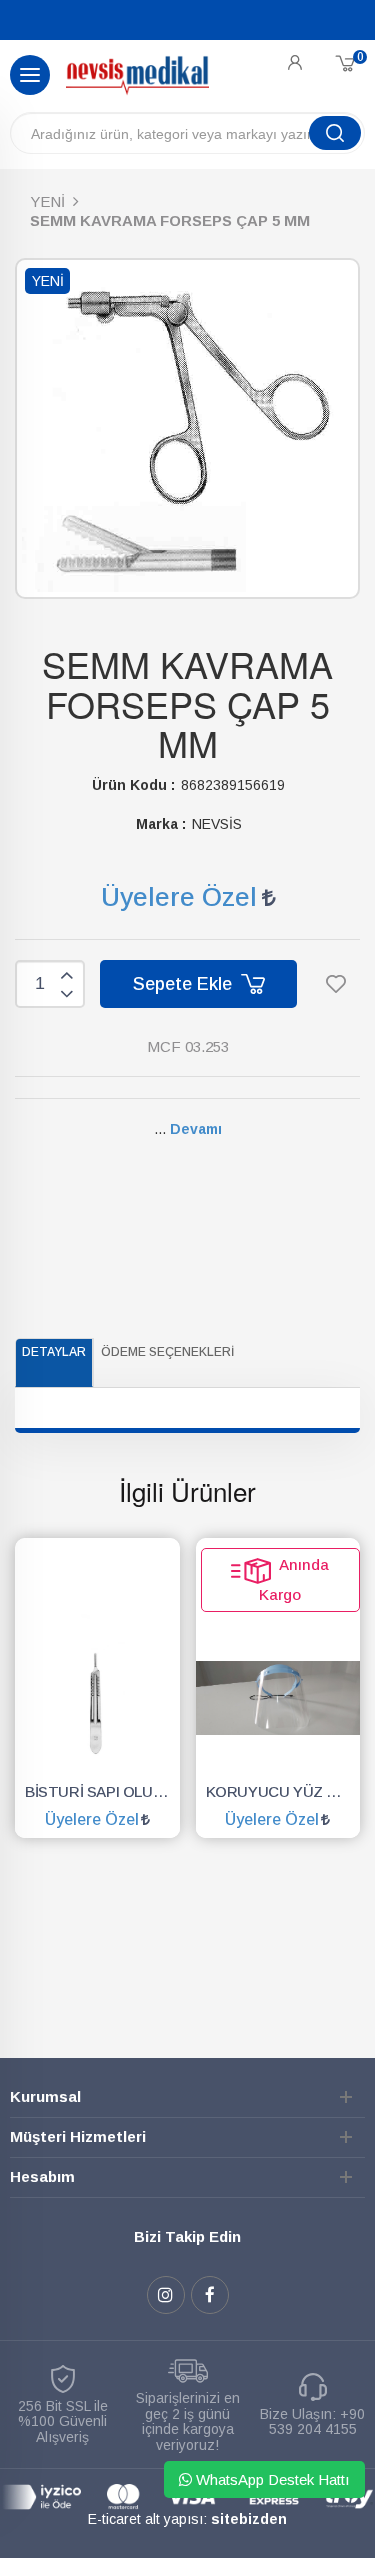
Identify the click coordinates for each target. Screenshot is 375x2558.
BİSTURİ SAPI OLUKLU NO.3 (102, 1791)
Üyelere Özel (179, 897)
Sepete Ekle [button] (185, 984)
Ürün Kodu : (133, 785)
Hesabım (42, 2176)
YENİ (47, 201)
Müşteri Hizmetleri (78, 2136)
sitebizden (249, 2519)
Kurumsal (45, 2096)
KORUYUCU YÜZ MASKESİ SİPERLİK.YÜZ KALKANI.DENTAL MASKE (283, 1791)
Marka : (161, 824)
